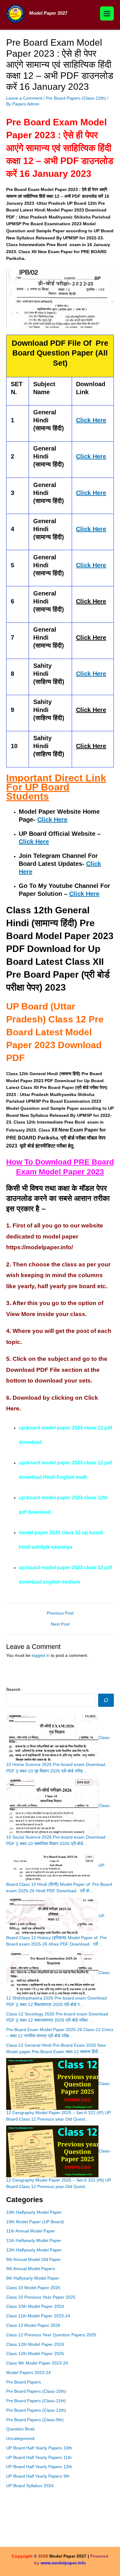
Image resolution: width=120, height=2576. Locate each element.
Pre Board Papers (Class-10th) (36, 2391)
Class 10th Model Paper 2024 (35, 2306)
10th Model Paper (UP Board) (35, 2222)
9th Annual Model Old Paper (34, 2260)
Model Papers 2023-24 (28, 2373)
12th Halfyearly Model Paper (34, 2250)
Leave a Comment (24, 98)
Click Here (52, 820)
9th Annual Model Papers (31, 2269)
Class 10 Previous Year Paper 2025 (41, 2297)
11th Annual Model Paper (31, 2231)
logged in (41, 1655)
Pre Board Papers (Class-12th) (76, 98)
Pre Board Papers (24, 2382)
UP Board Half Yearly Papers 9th (38, 2476)
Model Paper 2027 (48, 13)
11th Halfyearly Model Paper (34, 2241)
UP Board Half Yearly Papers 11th (39, 2458)
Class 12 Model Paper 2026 (33, 2325)
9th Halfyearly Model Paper (33, 2278)
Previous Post (60, 1613)
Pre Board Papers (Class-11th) (36, 2401)
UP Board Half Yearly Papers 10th (39, 2448)
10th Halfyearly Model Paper (34, 2212)
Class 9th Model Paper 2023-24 (37, 2363)
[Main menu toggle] (107, 13)
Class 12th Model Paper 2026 (35, 2354)
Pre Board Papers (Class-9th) (35, 2420)
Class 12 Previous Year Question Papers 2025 (51, 2335)
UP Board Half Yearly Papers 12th (39, 2467)
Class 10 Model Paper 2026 (33, 2288)
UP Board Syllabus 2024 (30, 2486)
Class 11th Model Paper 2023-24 (38, 2316)
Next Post (60, 1624)
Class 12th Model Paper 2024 (35, 2344)
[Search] (106, 1700)
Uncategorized (20, 2439)
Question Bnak (20, 2429)
